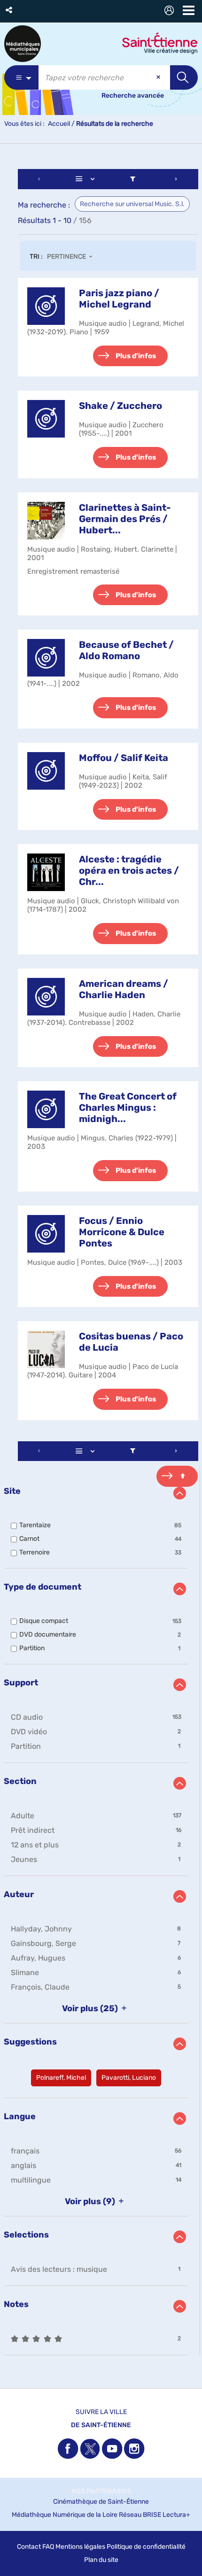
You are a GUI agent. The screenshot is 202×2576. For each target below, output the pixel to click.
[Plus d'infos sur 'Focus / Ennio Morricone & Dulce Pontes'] (46, 1234)
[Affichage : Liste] (87, 179)
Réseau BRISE (140, 2515)
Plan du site (101, 2560)
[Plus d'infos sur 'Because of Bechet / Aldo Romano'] (46, 658)
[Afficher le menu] (189, 10)
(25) (91, 2008)
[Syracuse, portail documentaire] (23, 44)
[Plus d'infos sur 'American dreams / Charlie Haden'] (46, 997)
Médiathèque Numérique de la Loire (65, 2515)
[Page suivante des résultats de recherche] (176, 179)
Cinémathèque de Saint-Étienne (101, 2502)
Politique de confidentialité (146, 2547)
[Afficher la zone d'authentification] (171, 12)
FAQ (48, 2547)
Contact (29, 2547)
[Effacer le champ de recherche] (159, 77)
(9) (91, 2201)
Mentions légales (80, 2547)
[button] (10, 10)
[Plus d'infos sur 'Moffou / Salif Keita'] (46, 771)
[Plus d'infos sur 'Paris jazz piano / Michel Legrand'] (46, 306)
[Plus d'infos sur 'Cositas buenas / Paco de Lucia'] (46, 1349)
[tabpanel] (101, 1263)
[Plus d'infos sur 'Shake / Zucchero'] (46, 419)
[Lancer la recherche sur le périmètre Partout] (184, 77)
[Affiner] (133, 179)
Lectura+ (176, 2515)
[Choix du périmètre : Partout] (21, 77)
